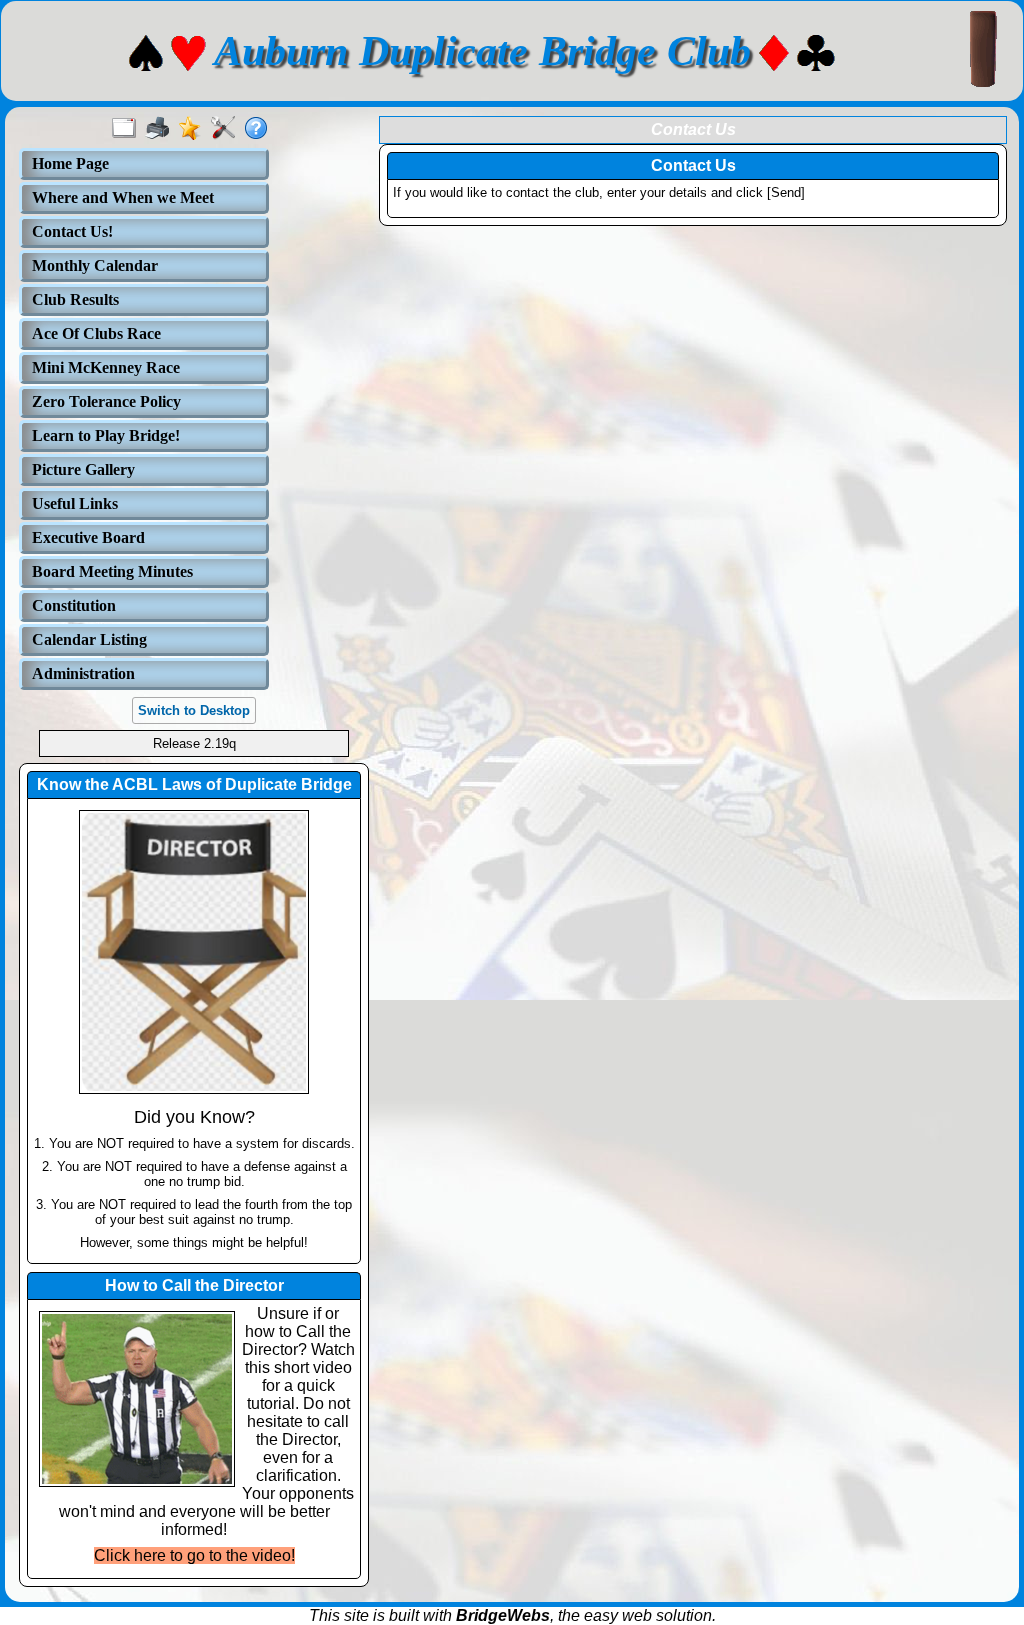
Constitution (74, 605)
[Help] (260, 129)
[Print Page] (161, 129)
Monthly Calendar (95, 265)
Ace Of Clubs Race (96, 333)
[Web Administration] (227, 129)
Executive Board (88, 537)
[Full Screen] (128, 129)
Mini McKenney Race (106, 367)
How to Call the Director (194, 1285)
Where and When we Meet (123, 197)
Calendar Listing (89, 639)
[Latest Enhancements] (194, 129)
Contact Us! (72, 231)
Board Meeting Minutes (112, 571)
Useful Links (75, 503)
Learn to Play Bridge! (106, 435)
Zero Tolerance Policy (106, 401)
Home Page (70, 163)
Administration (83, 673)
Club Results (75, 299)
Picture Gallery (83, 469)
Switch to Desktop (194, 710)
